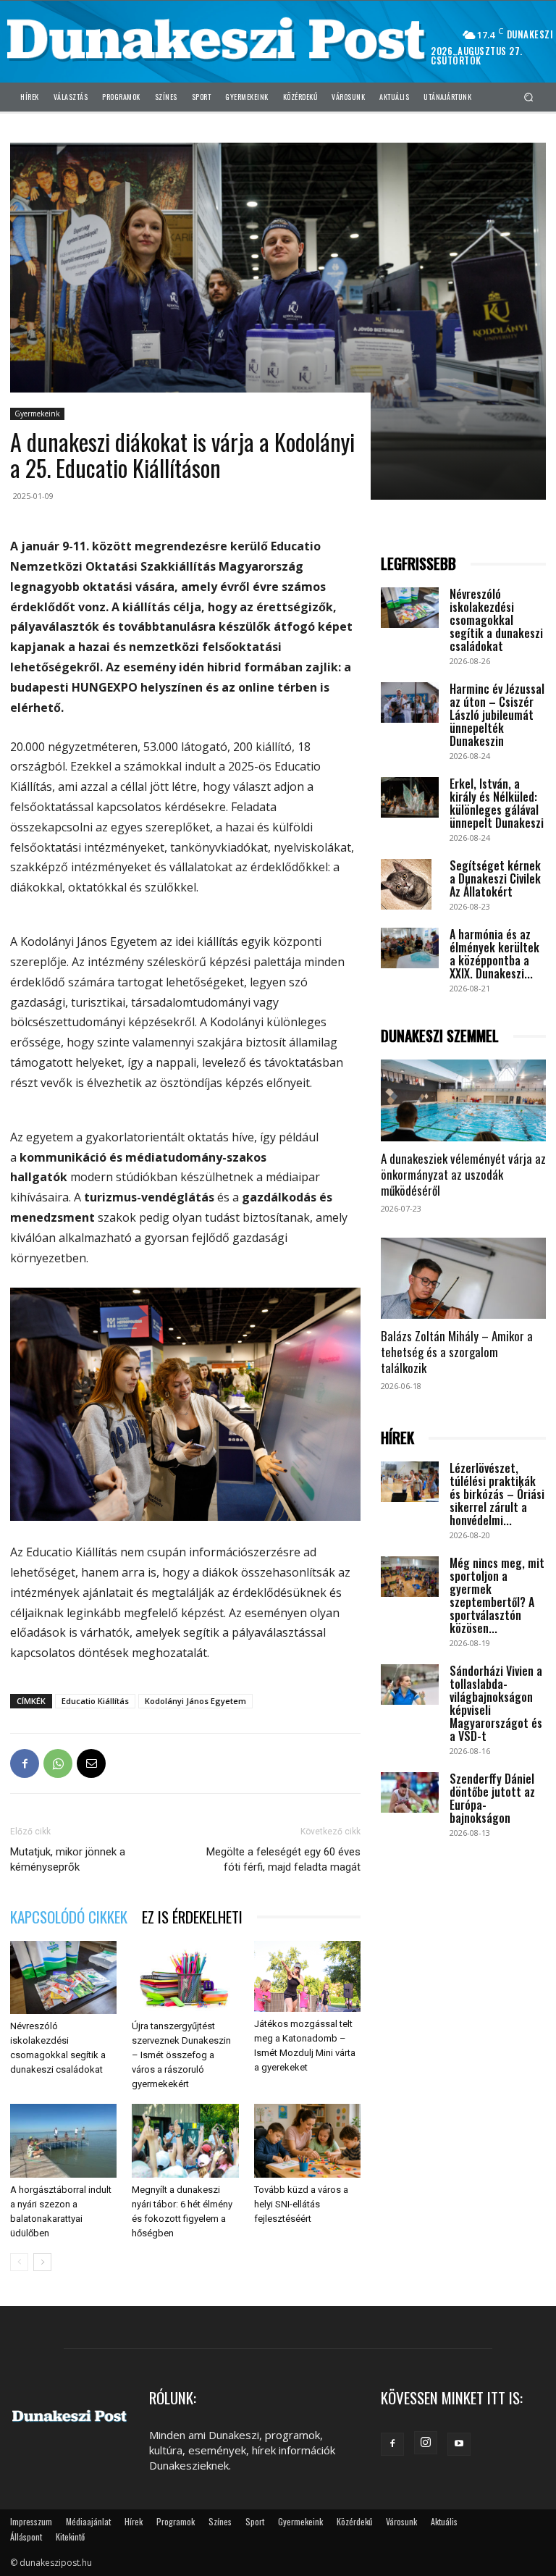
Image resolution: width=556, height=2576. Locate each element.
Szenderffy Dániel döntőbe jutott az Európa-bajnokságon (492, 1798)
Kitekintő (70, 2537)
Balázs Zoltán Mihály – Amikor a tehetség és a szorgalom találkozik (457, 1352)
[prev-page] (19, 2262)
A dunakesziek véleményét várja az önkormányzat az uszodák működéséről (463, 1174)
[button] (529, 97)
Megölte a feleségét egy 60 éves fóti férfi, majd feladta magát (283, 1859)
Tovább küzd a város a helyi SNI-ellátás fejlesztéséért (301, 2204)
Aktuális (444, 2521)
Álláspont (26, 2537)
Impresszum (31, 2521)
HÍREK (397, 1438)
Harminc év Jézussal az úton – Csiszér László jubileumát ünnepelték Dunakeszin (497, 715)
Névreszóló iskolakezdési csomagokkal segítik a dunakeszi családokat (496, 620)
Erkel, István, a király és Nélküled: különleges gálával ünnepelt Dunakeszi (497, 803)
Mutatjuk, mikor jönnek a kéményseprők (68, 1859)
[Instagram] (426, 2443)
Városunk (401, 2521)
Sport (255, 2521)
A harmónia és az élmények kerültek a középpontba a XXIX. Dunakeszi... (494, 954)
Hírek (134, 2521)
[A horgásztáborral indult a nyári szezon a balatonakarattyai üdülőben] (63, 2140)
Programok (176, 2521)
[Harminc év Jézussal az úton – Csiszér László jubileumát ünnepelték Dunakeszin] (410, 702)
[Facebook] (25, 1763)
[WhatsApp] (58, 1763)
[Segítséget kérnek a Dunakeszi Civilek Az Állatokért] (410, 884)
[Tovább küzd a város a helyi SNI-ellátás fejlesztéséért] (307, 2140)
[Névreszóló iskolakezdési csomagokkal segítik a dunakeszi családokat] (63, 1977)
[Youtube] (459, 2444)
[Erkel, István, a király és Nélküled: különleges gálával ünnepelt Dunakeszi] (410, 797)
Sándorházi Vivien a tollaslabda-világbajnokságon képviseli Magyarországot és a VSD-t (496, 1703)
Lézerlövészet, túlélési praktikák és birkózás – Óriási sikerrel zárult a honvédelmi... (497, 1494)
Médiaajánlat (88, 2521)
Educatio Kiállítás (95, 1701)
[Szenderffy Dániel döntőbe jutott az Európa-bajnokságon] (410, 1792)
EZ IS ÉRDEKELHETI (192, 1917)
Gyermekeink (37, 414)
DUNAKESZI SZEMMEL (440, 1036)
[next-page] (42, 2262)
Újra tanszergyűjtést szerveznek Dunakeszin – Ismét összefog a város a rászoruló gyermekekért (181, 2055)
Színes (220, 2521)
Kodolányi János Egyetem (195, 1701)
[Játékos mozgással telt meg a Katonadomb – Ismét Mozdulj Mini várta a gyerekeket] (307, 1976)
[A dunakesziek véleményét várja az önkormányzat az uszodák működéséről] (463, 1100)
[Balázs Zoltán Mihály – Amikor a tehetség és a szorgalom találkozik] (463, 1279)
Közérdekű (354, 2521)
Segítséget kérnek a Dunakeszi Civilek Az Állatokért (495, 878)
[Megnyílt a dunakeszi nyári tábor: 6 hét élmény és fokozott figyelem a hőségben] (185, 2140)
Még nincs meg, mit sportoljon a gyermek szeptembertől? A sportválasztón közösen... (497, 1595)
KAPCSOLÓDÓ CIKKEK (69, 1917)
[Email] (91, 1763)
